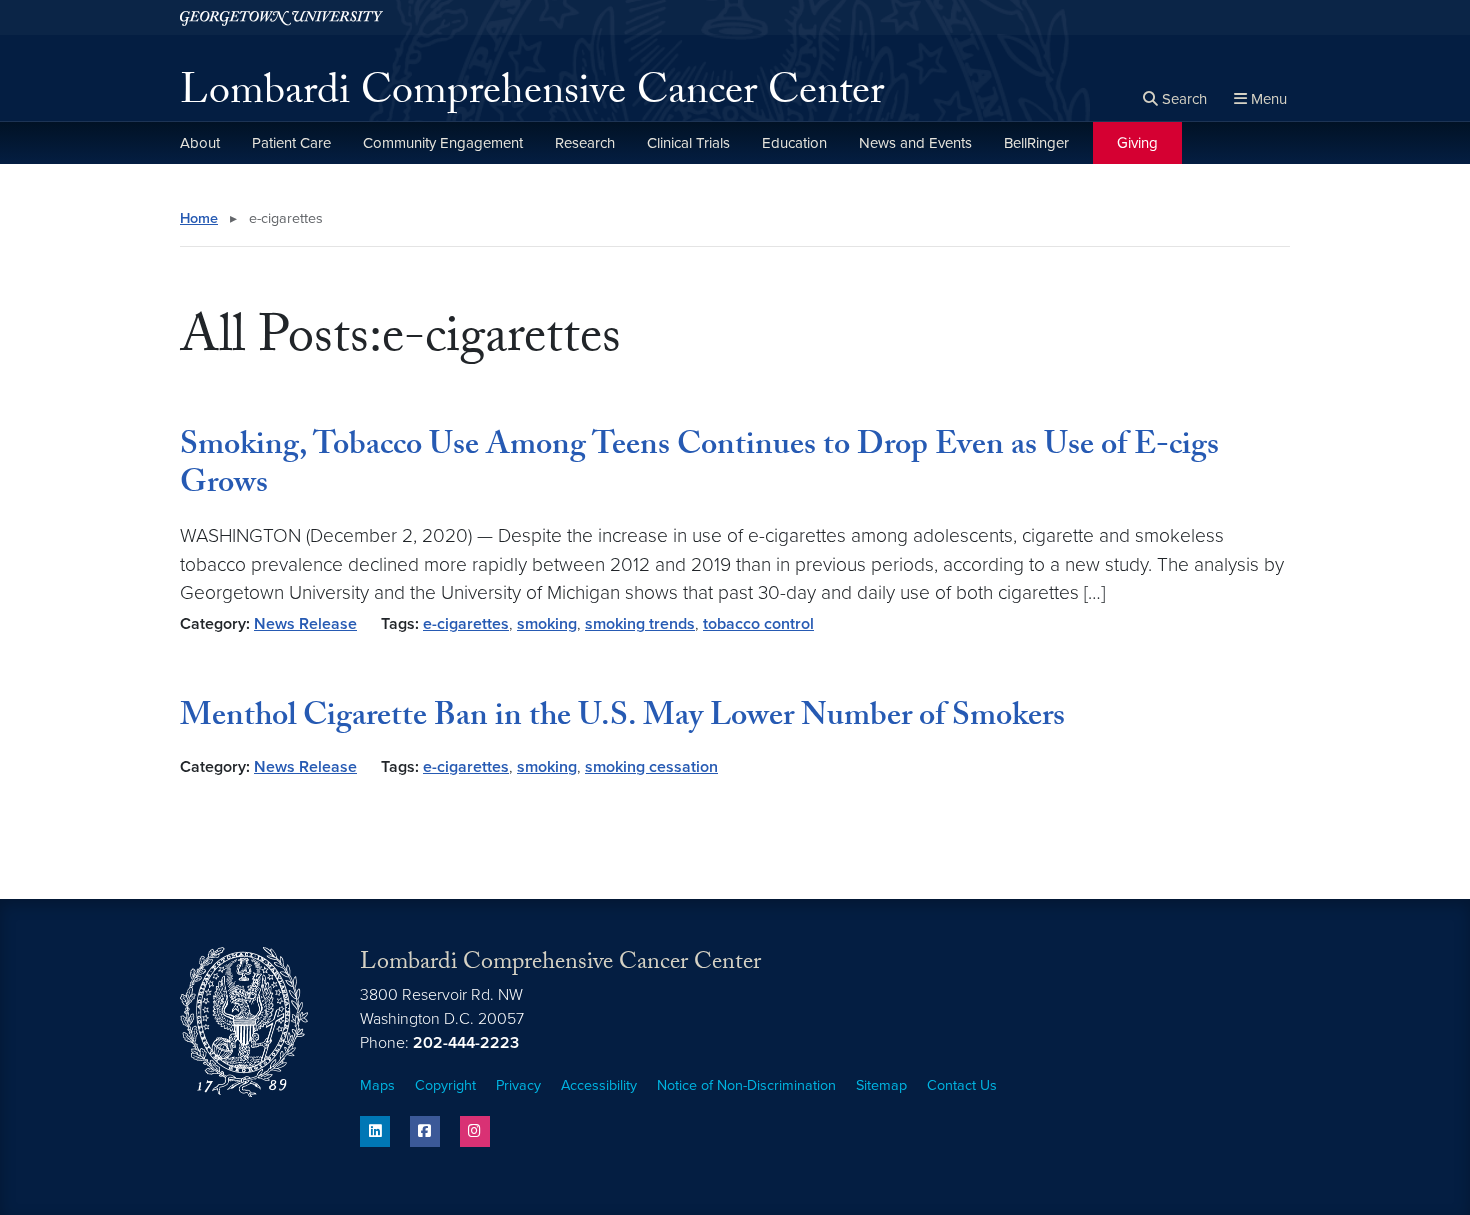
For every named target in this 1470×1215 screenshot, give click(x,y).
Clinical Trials (688, 143)
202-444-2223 (466, 1043)
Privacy (518, 1085)
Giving (1137, 143)
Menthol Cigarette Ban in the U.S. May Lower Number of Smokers (622, 719)
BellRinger (1036, 143)
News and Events (915, 143)
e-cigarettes (466, 624)
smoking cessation (651, 767)
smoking (547, 624)
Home (199, 218)
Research (585, 143)
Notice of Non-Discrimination (746, 1085)
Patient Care (291, 143)
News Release (305, 624)
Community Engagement (443, 143)
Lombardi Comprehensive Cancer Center (532, 96)
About (200, 143)
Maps (377, 1085)
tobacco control (758, 624)
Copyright (445, 1085)
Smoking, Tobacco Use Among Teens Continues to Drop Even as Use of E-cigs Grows (699, 467)
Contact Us (962, 1085)
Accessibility (599, 1085)
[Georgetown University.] (281, 17)
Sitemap (881, 1085)
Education (794, 143)
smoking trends (640, 624)
